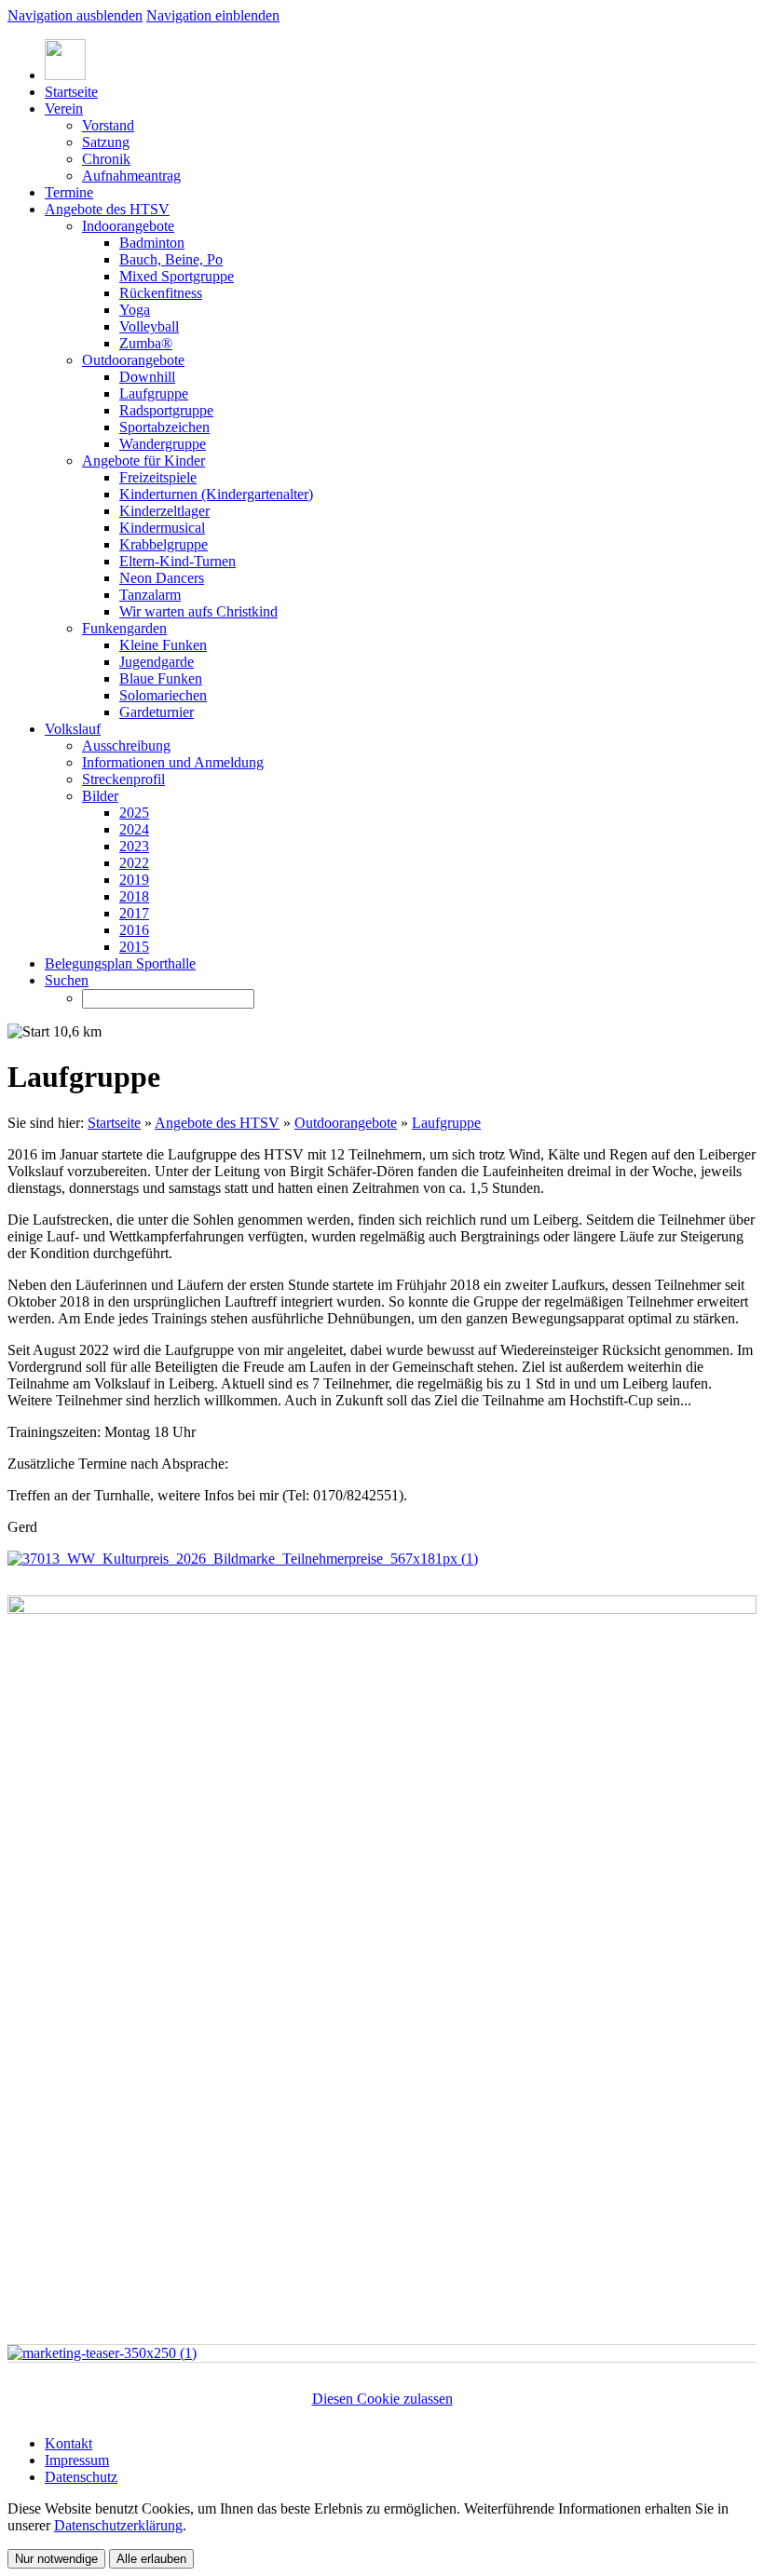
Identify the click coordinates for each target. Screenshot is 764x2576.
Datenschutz (81, 2477)
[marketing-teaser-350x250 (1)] (102, 2353)
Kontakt (68, 2443)
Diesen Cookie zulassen (382, 2399)
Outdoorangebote (346, 1123)
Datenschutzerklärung (118, 2525)
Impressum (77, 2460)
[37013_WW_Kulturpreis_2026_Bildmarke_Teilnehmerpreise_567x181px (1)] (243, 1559)
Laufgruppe (446, 1123)
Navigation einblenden (213, 15)
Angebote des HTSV (217, 1123)
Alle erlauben (151, 2559)
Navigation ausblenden (75, 15)
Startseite (114, 1123)
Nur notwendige (56, 2559)
